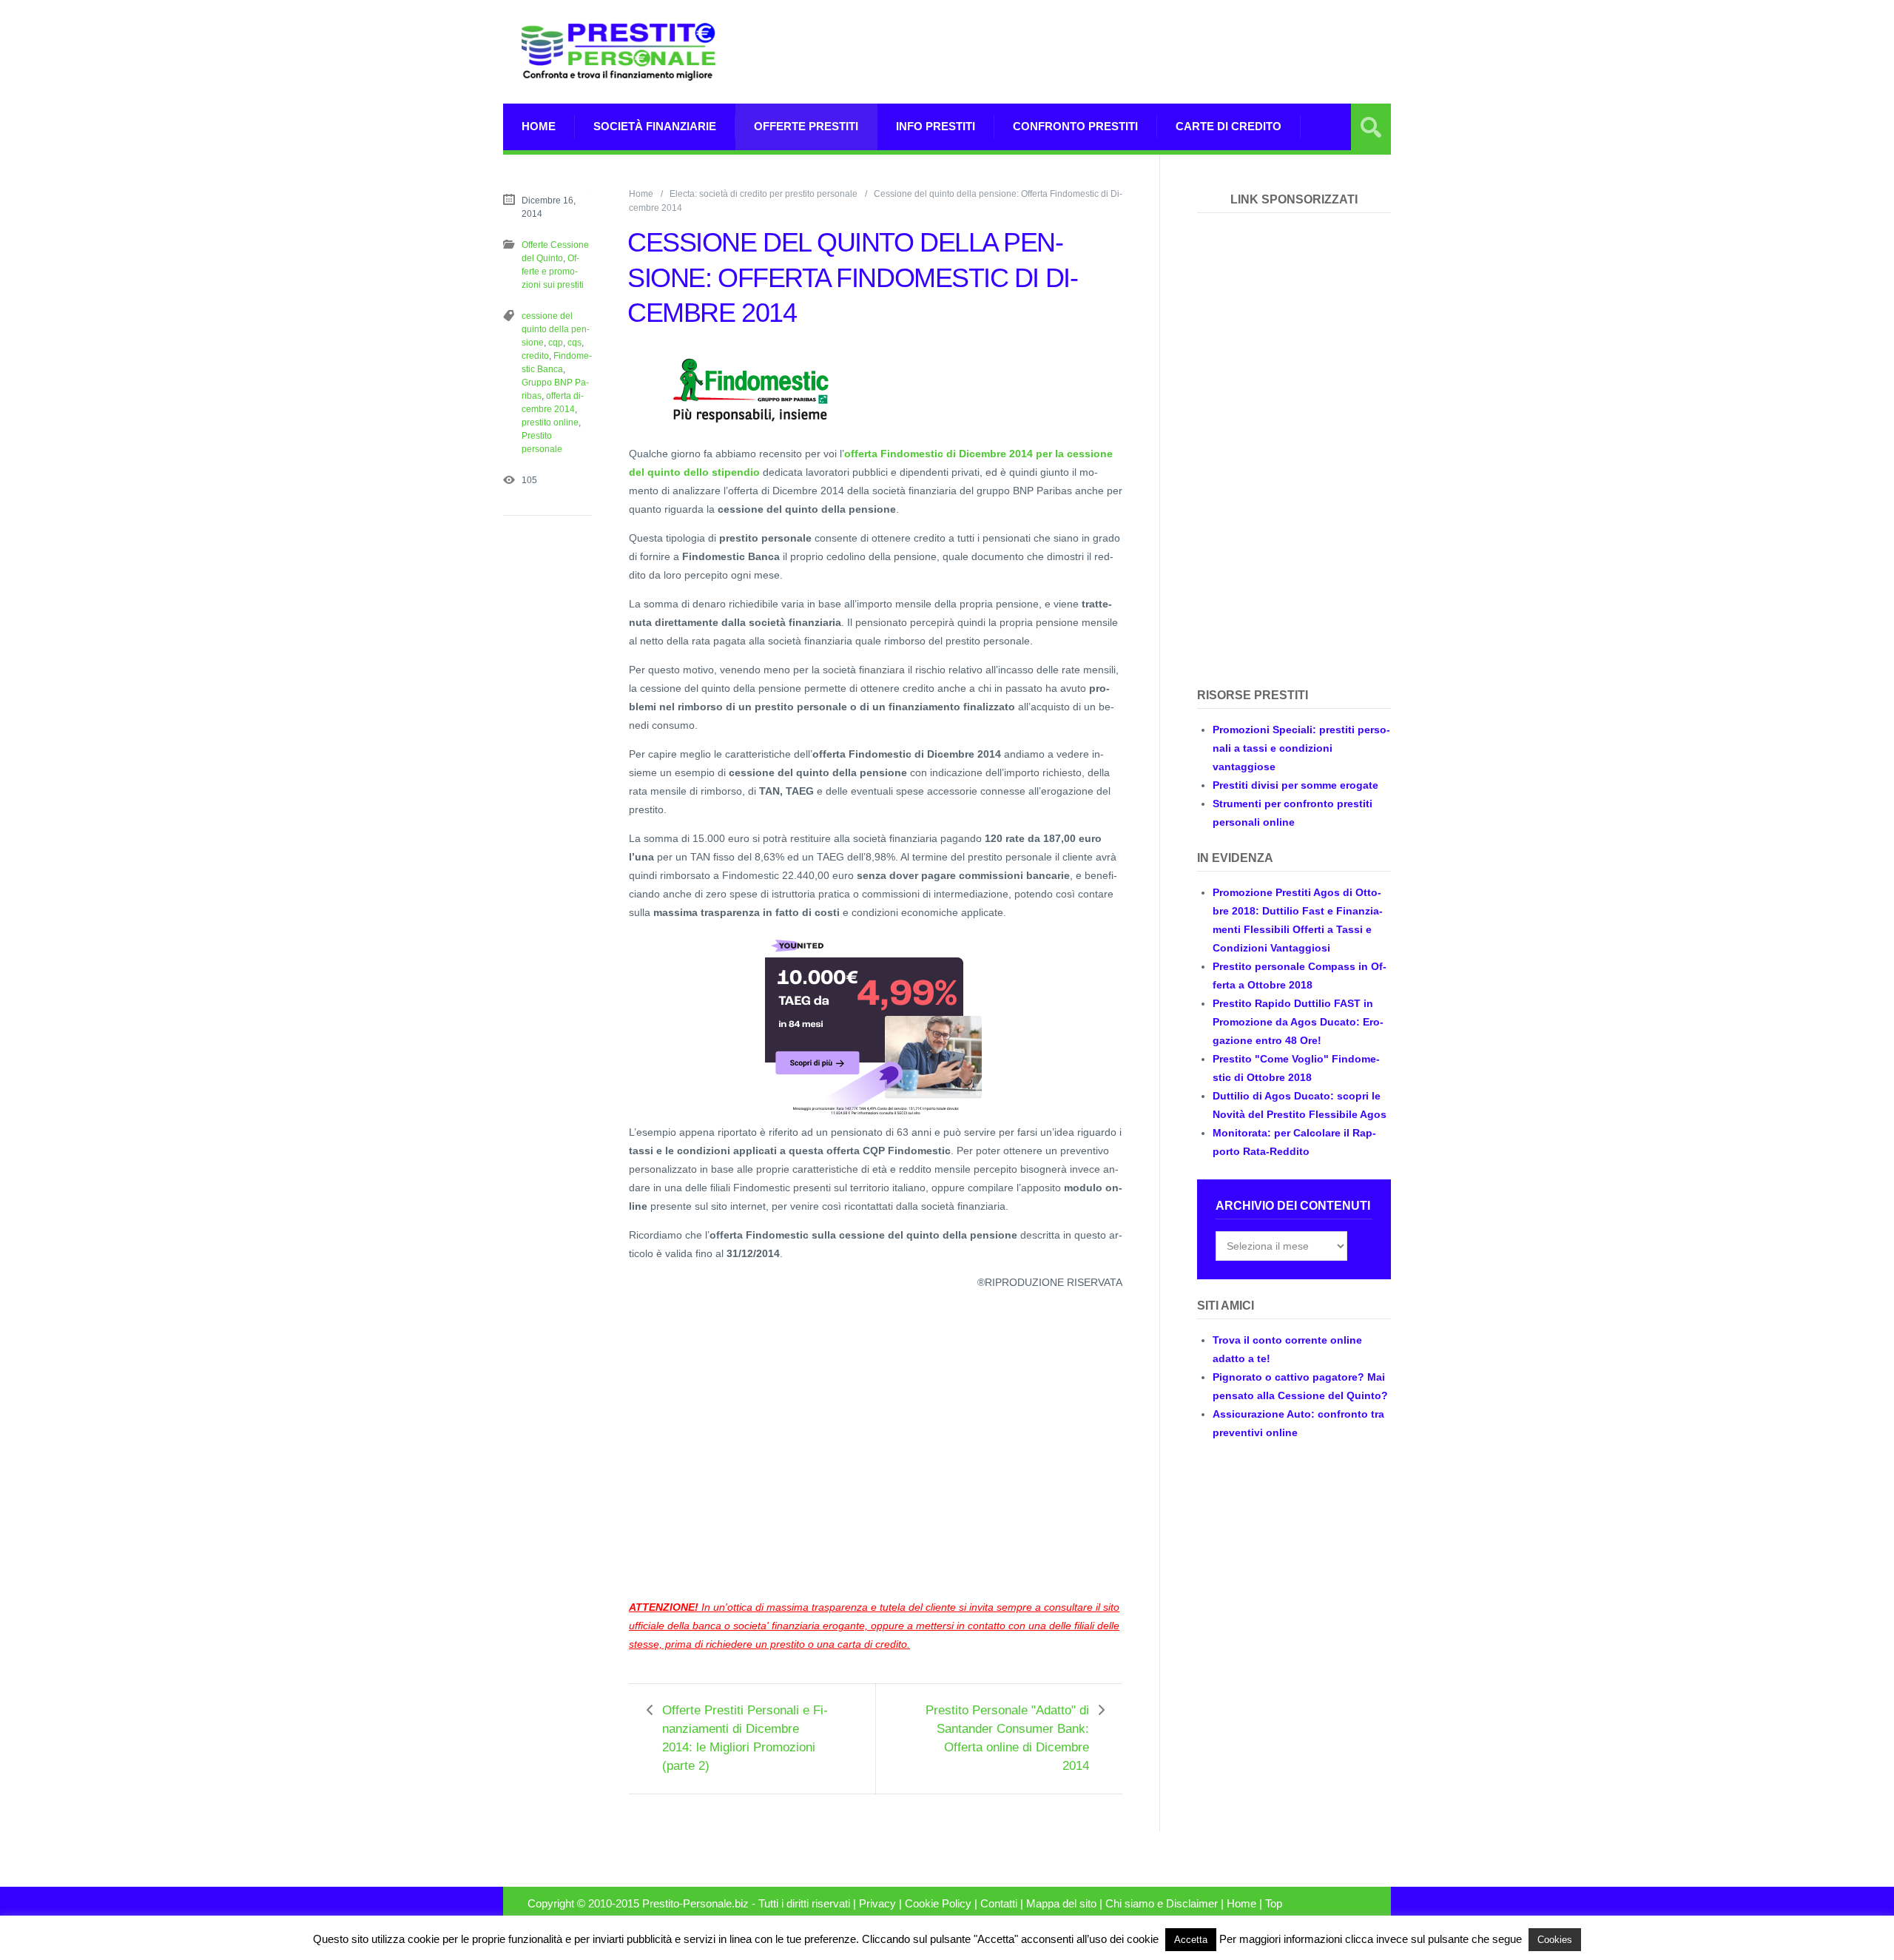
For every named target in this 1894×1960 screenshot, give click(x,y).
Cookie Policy (938, 1904)
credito (535, 356)
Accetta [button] (1191, 1940)
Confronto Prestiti (1075, 126)
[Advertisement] (1122, 52)
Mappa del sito (1061, 1904)
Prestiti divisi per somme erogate (1295, 785)
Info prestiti (936, 126)
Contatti (999, 1904)
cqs (574, 343)
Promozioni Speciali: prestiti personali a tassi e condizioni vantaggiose (1301, 748)
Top (1274, 1904)
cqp (556, 343)
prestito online (550, 422)
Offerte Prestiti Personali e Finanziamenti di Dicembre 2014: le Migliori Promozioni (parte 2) (745, 1738)
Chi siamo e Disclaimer (1162, 1904)
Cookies (1555, 1940)
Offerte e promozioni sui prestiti (553, 272)
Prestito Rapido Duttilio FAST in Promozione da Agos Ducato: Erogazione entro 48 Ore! (1298, 1022)
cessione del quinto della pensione (556, 329)
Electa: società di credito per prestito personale (764, 194)
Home (539, 126)
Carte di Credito (1229, 126)
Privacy (877, 1904)
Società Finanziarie (655, 126)
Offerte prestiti (806, 126)
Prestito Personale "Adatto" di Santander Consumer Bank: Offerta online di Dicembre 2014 (1007, 1738)
